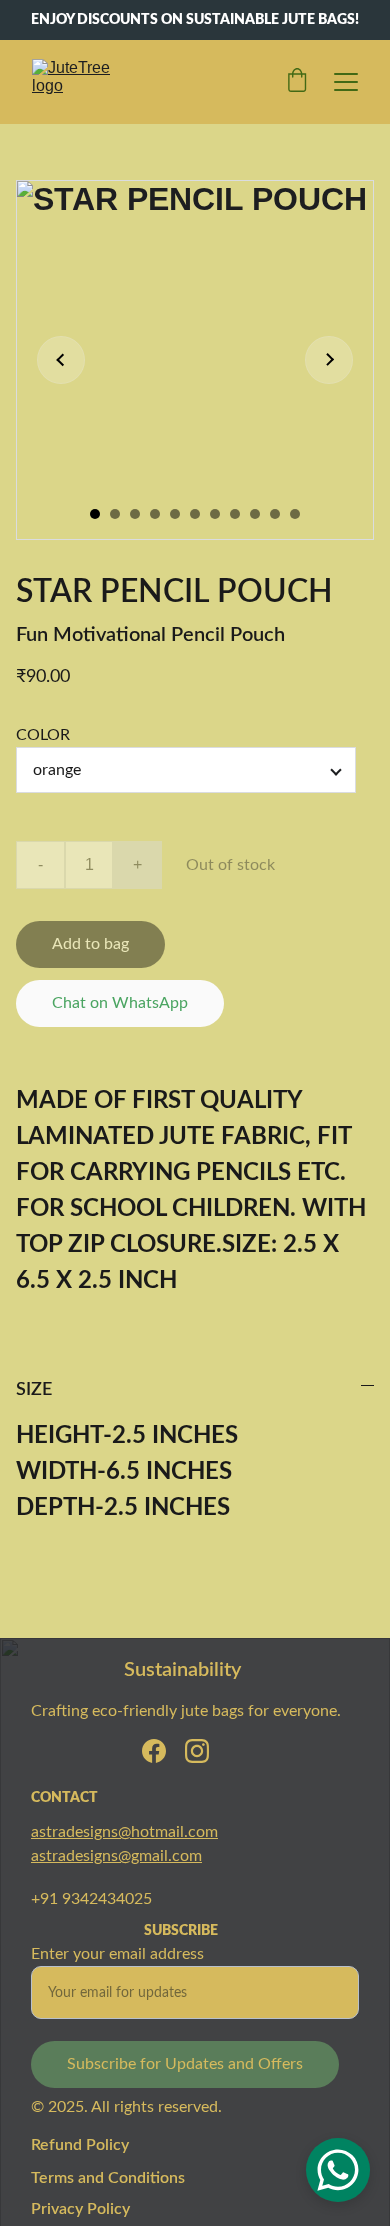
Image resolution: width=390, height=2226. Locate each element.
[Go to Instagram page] (197, 1751)
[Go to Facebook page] (154, 1751)
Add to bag (90, 944)
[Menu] (346, 82)
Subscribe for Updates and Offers (185, 2064)
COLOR (43, 735)
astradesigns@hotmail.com (124, 1832)
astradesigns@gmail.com (116, 1856)
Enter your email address (117, 1954)
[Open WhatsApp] (338, 2170)
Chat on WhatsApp (120, 1003)
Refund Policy (80, 2145)
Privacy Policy (80, 2209)
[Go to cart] (297, 82)
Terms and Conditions (108, 2178)
